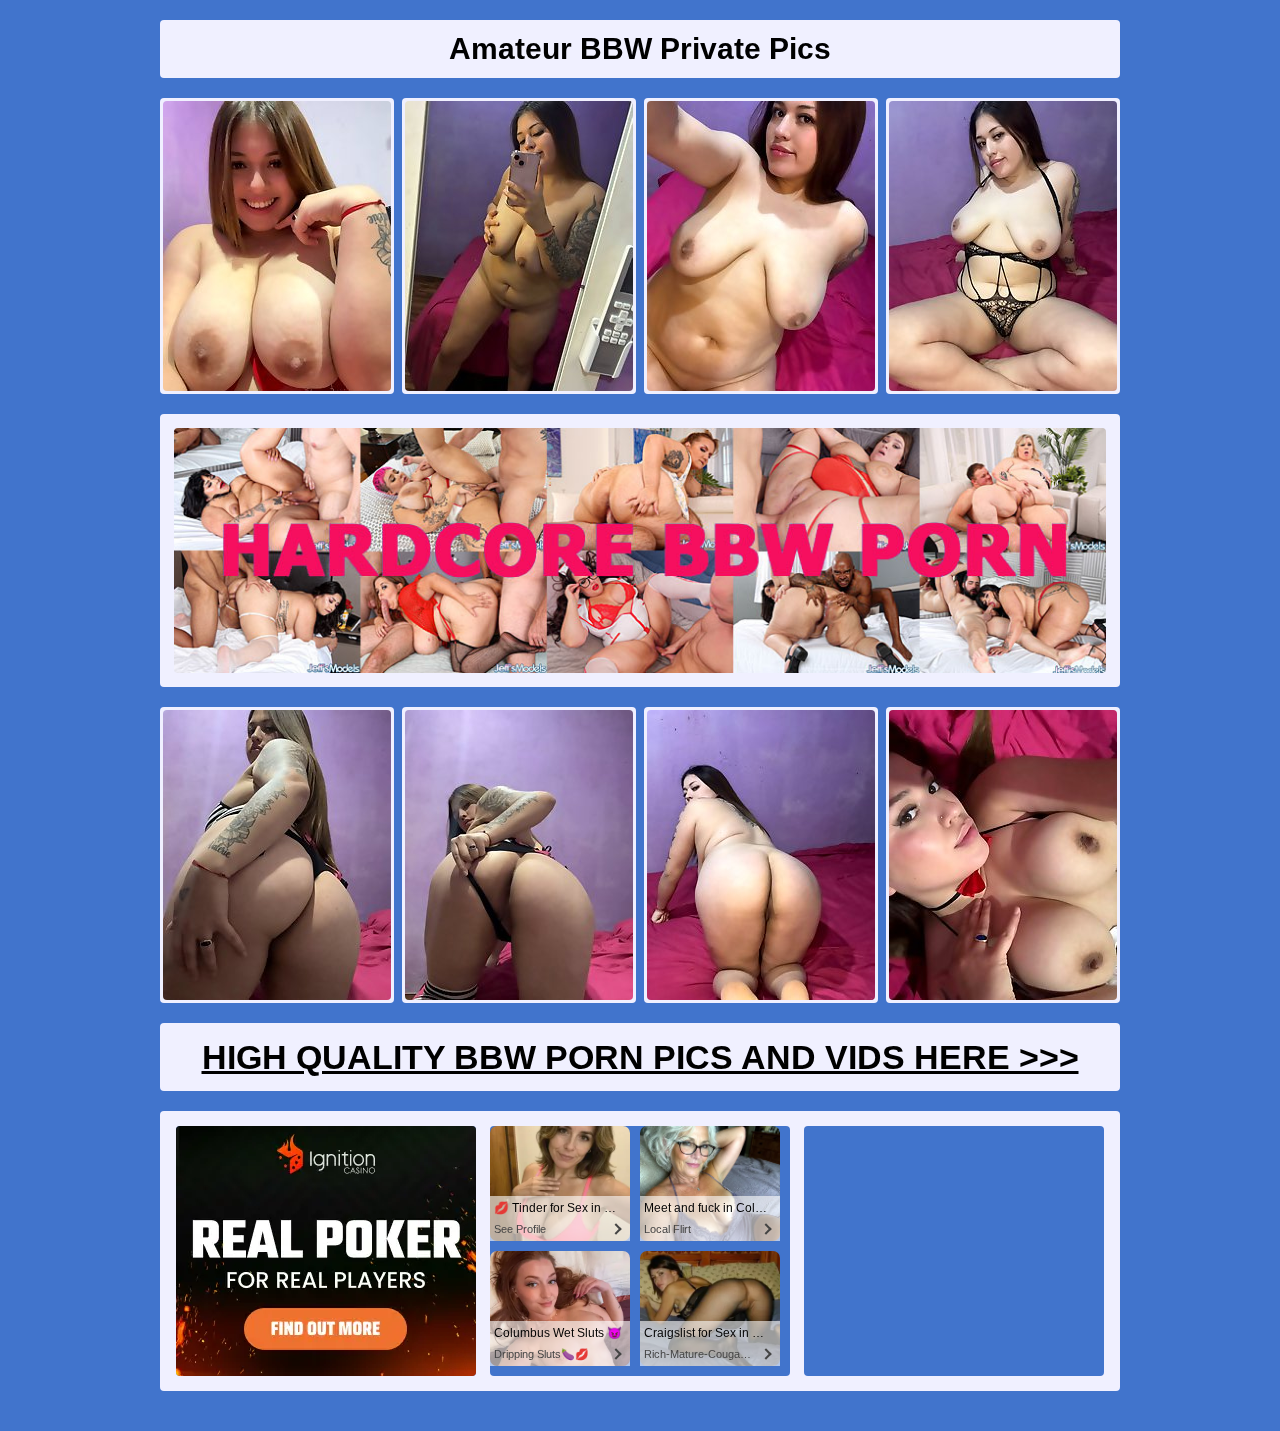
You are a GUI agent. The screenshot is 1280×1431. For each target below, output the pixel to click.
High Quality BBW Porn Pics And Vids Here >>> (640, 1057)
